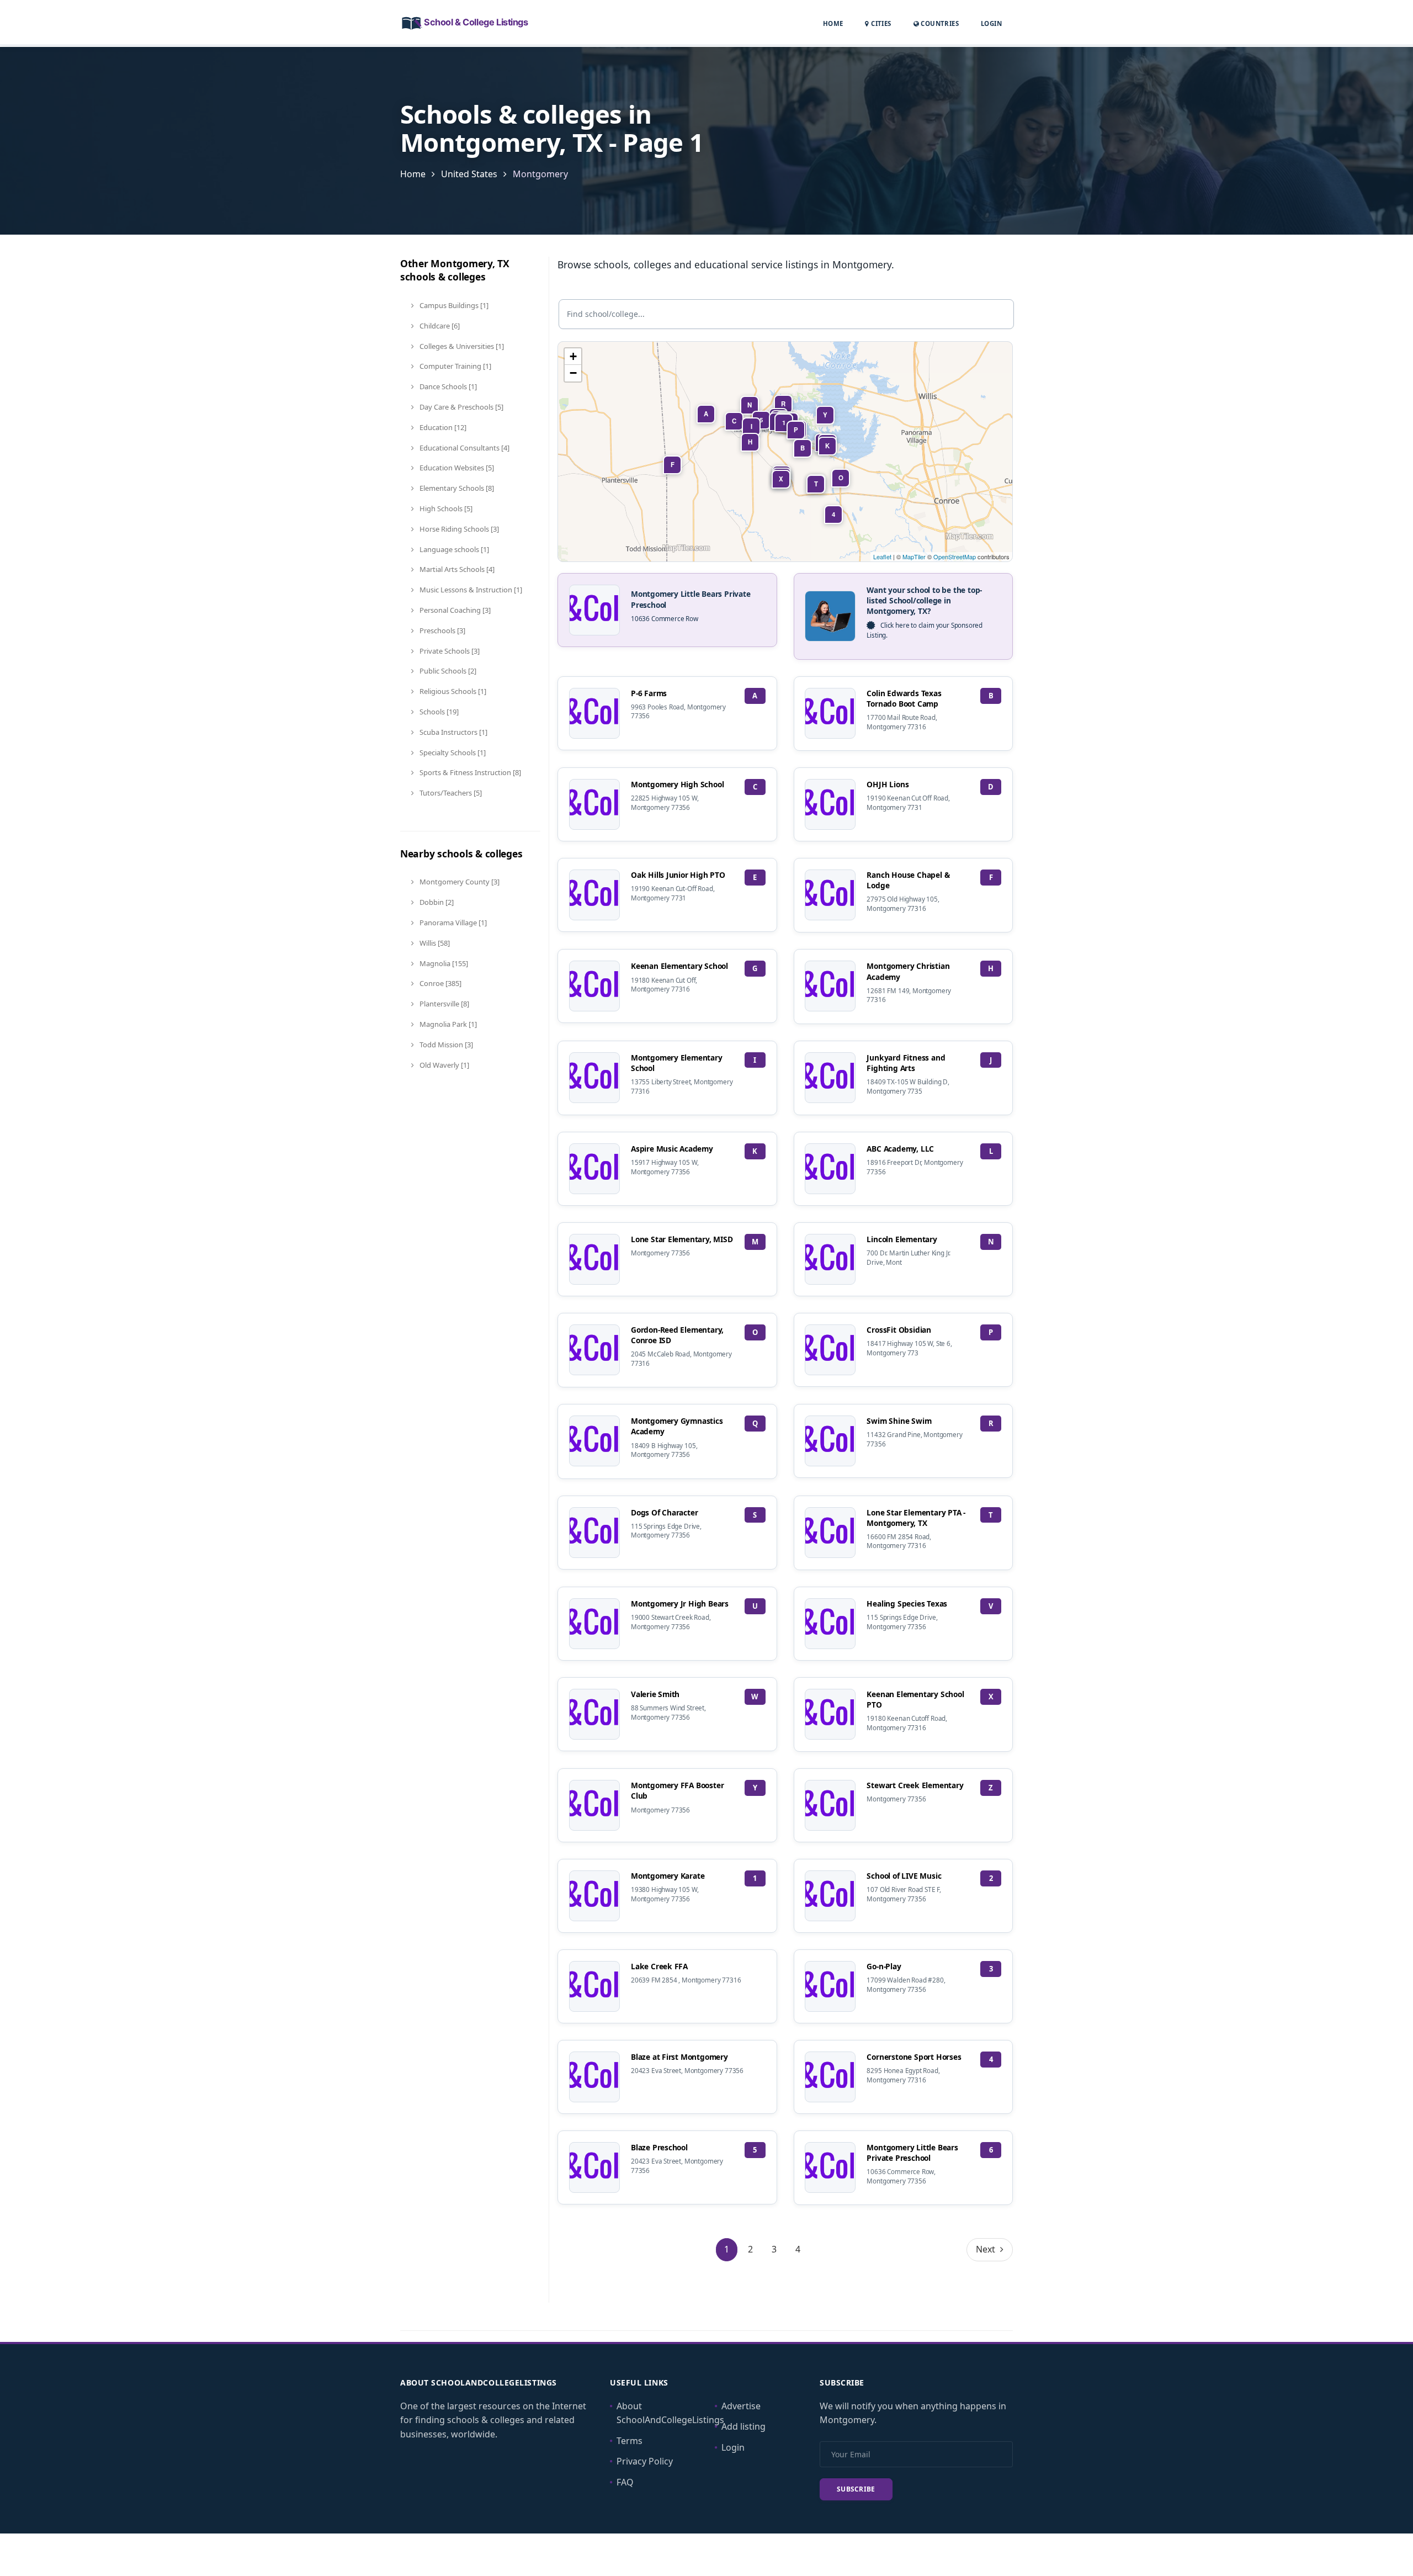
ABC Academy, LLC (900, 1149)
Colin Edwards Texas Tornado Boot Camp (904, 698)
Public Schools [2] (447, 671)
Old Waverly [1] (443, 1065)
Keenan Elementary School (679, 966)
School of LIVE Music (904, 1876)
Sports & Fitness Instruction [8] (469, 772)
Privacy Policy (645, 2461)
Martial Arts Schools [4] (456, 569)
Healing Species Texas (907, 1604)
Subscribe (856, 2489)
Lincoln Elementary (902, 1239)
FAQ (625, 2482)
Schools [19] (438, 712)
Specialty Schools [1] (452, 752)
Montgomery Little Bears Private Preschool (912, 2153)
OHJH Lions (888, 784)
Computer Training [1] (455, 366)
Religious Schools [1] (452, 691)
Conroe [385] (440, 983)
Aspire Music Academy (672, 1149)
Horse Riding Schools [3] (458, 529)
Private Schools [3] (449, 651)
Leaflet (882, 556)
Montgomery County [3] (459, 882)
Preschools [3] (442, 630)
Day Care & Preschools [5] (461, 407)
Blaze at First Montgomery (679, 2057)
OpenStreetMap (955, 556)
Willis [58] (434, 943)
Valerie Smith (655, 1694)
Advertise (741, 2406)
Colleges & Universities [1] (461, 346)
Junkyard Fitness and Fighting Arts (906, 1063)
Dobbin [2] (436, 902)
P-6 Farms (649, 693)
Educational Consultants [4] (464, 448)
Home (833, 23)
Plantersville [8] (443, 1004)
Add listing (743, 2426)
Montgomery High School (677, 784)
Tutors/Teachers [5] (450, 793)
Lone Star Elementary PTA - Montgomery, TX (916, 1518)
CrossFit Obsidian (899, 1330)
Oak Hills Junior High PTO (678, 875)
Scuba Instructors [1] (453, 732)
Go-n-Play (884, 1966)
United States (469, 174)
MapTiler (914, 556)
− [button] (573, 373)
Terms (630, 2441)
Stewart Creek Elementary (915, 1785)
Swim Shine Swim (899, 1421)
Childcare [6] (439, 326)
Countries (939, 23)
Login (991, 23)
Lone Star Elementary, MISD (682, 1239)
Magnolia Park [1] (447, 1024)
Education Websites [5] (456, 468)
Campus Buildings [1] (453, 305)
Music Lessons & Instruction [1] (470, 590)
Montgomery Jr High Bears (680, 1604)
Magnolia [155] (443, 963)
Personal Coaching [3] (454, 610)
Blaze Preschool (659, 2147)
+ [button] (573, 356)
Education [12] (442, 427)
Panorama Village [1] (452, 923)
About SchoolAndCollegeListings (670, 2413)
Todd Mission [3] (445, 1045)
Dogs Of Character (665, 1512)
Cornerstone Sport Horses (914, 2057)
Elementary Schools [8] (456, 488)
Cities (880, 23)
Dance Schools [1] (447, 386)
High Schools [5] (445, 508)
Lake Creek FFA (659, 1966)
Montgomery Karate (668, 1876)
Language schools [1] (453, 549)
